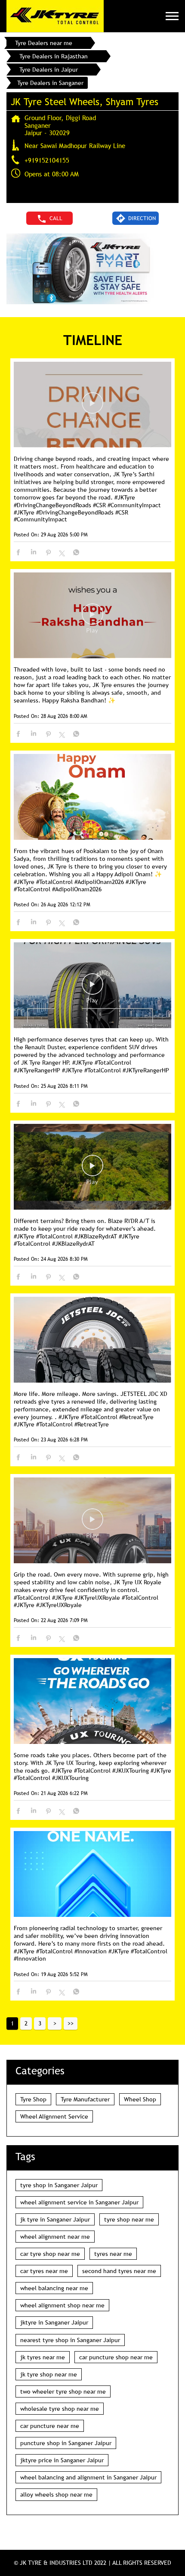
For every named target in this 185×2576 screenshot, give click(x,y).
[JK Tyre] (55, 16)
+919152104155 (47, 160)
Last (71, 2023)
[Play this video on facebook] (92, 407)
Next (55, 2023)
